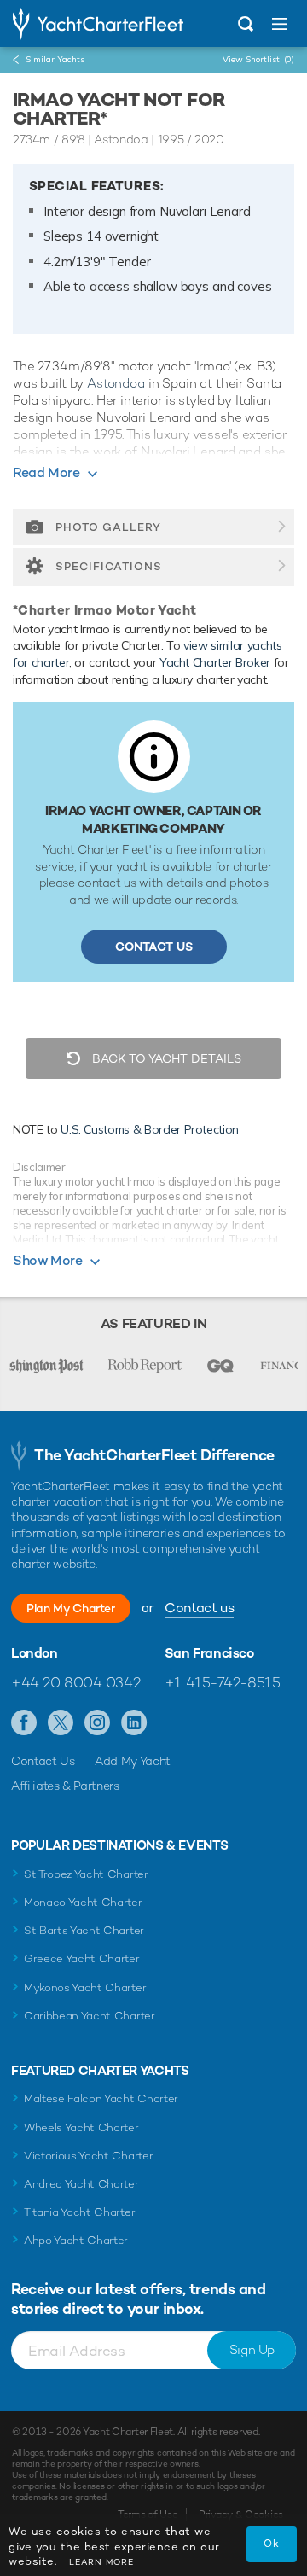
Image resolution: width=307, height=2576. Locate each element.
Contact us (199, 1608)
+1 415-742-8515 (223, 1682)
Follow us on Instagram (98, 1723)
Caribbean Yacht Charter (90, 2016)
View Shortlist (258, 59)
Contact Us (154, 947)
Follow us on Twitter (61, 1723)
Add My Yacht (133, 1761)
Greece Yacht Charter (82, 1958)
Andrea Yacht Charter (81, 2184)
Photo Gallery (108, 527)
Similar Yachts (55, 59)
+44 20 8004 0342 (75, 1682)
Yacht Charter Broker (215, 662)
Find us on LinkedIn (134, 1723)
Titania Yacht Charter (79, 2212)
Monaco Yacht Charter (83, 1902)
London (35, 1653)
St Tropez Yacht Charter (86, 1874)
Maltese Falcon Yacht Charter (101, 2098)
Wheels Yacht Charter (81, 2127)
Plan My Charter (71, 1608)
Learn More (101, 2562)
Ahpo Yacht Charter (76, 2240)
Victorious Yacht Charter (88, 2156)
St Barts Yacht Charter (84, 1930)
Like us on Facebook (24, 1723)
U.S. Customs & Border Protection (150, 1129)
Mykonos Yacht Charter (85, 1987)
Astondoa (116, 383)
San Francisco (209, 1653)
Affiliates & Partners (65, 1786)
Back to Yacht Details (165, 1058)
